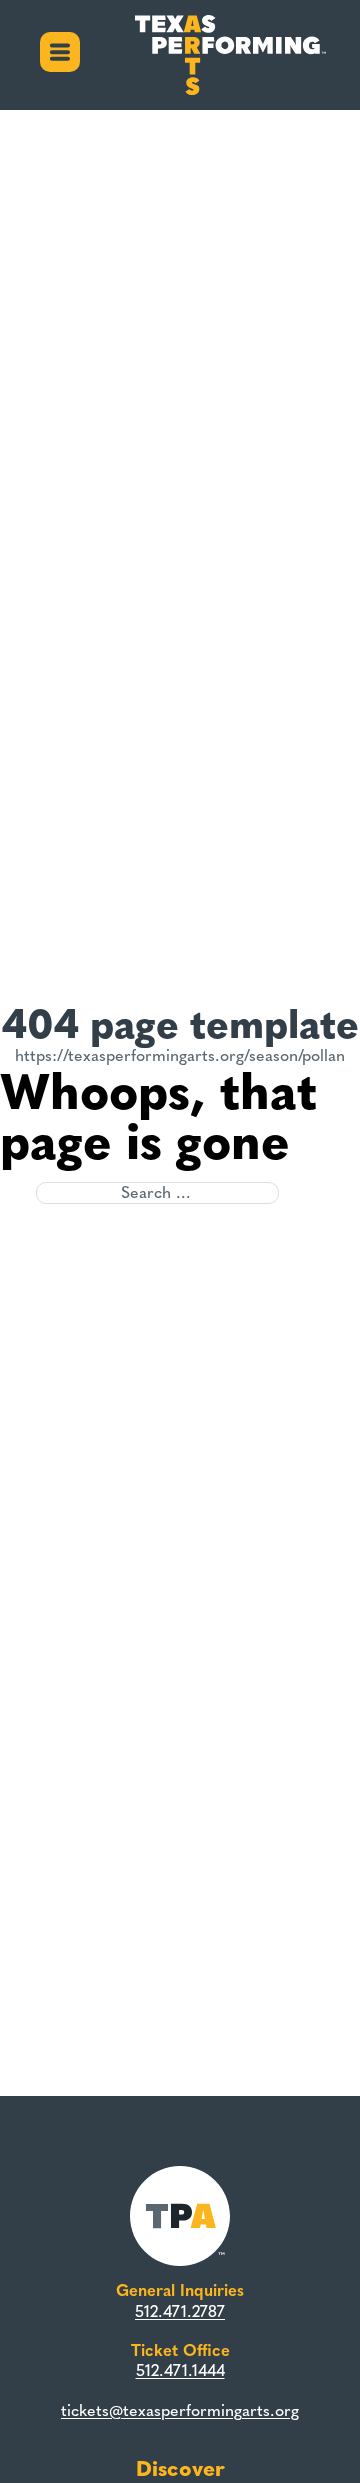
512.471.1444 (180, 2370)
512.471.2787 (180, 2311)
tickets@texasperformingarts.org (180, 2410)
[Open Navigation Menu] (60, 54)
